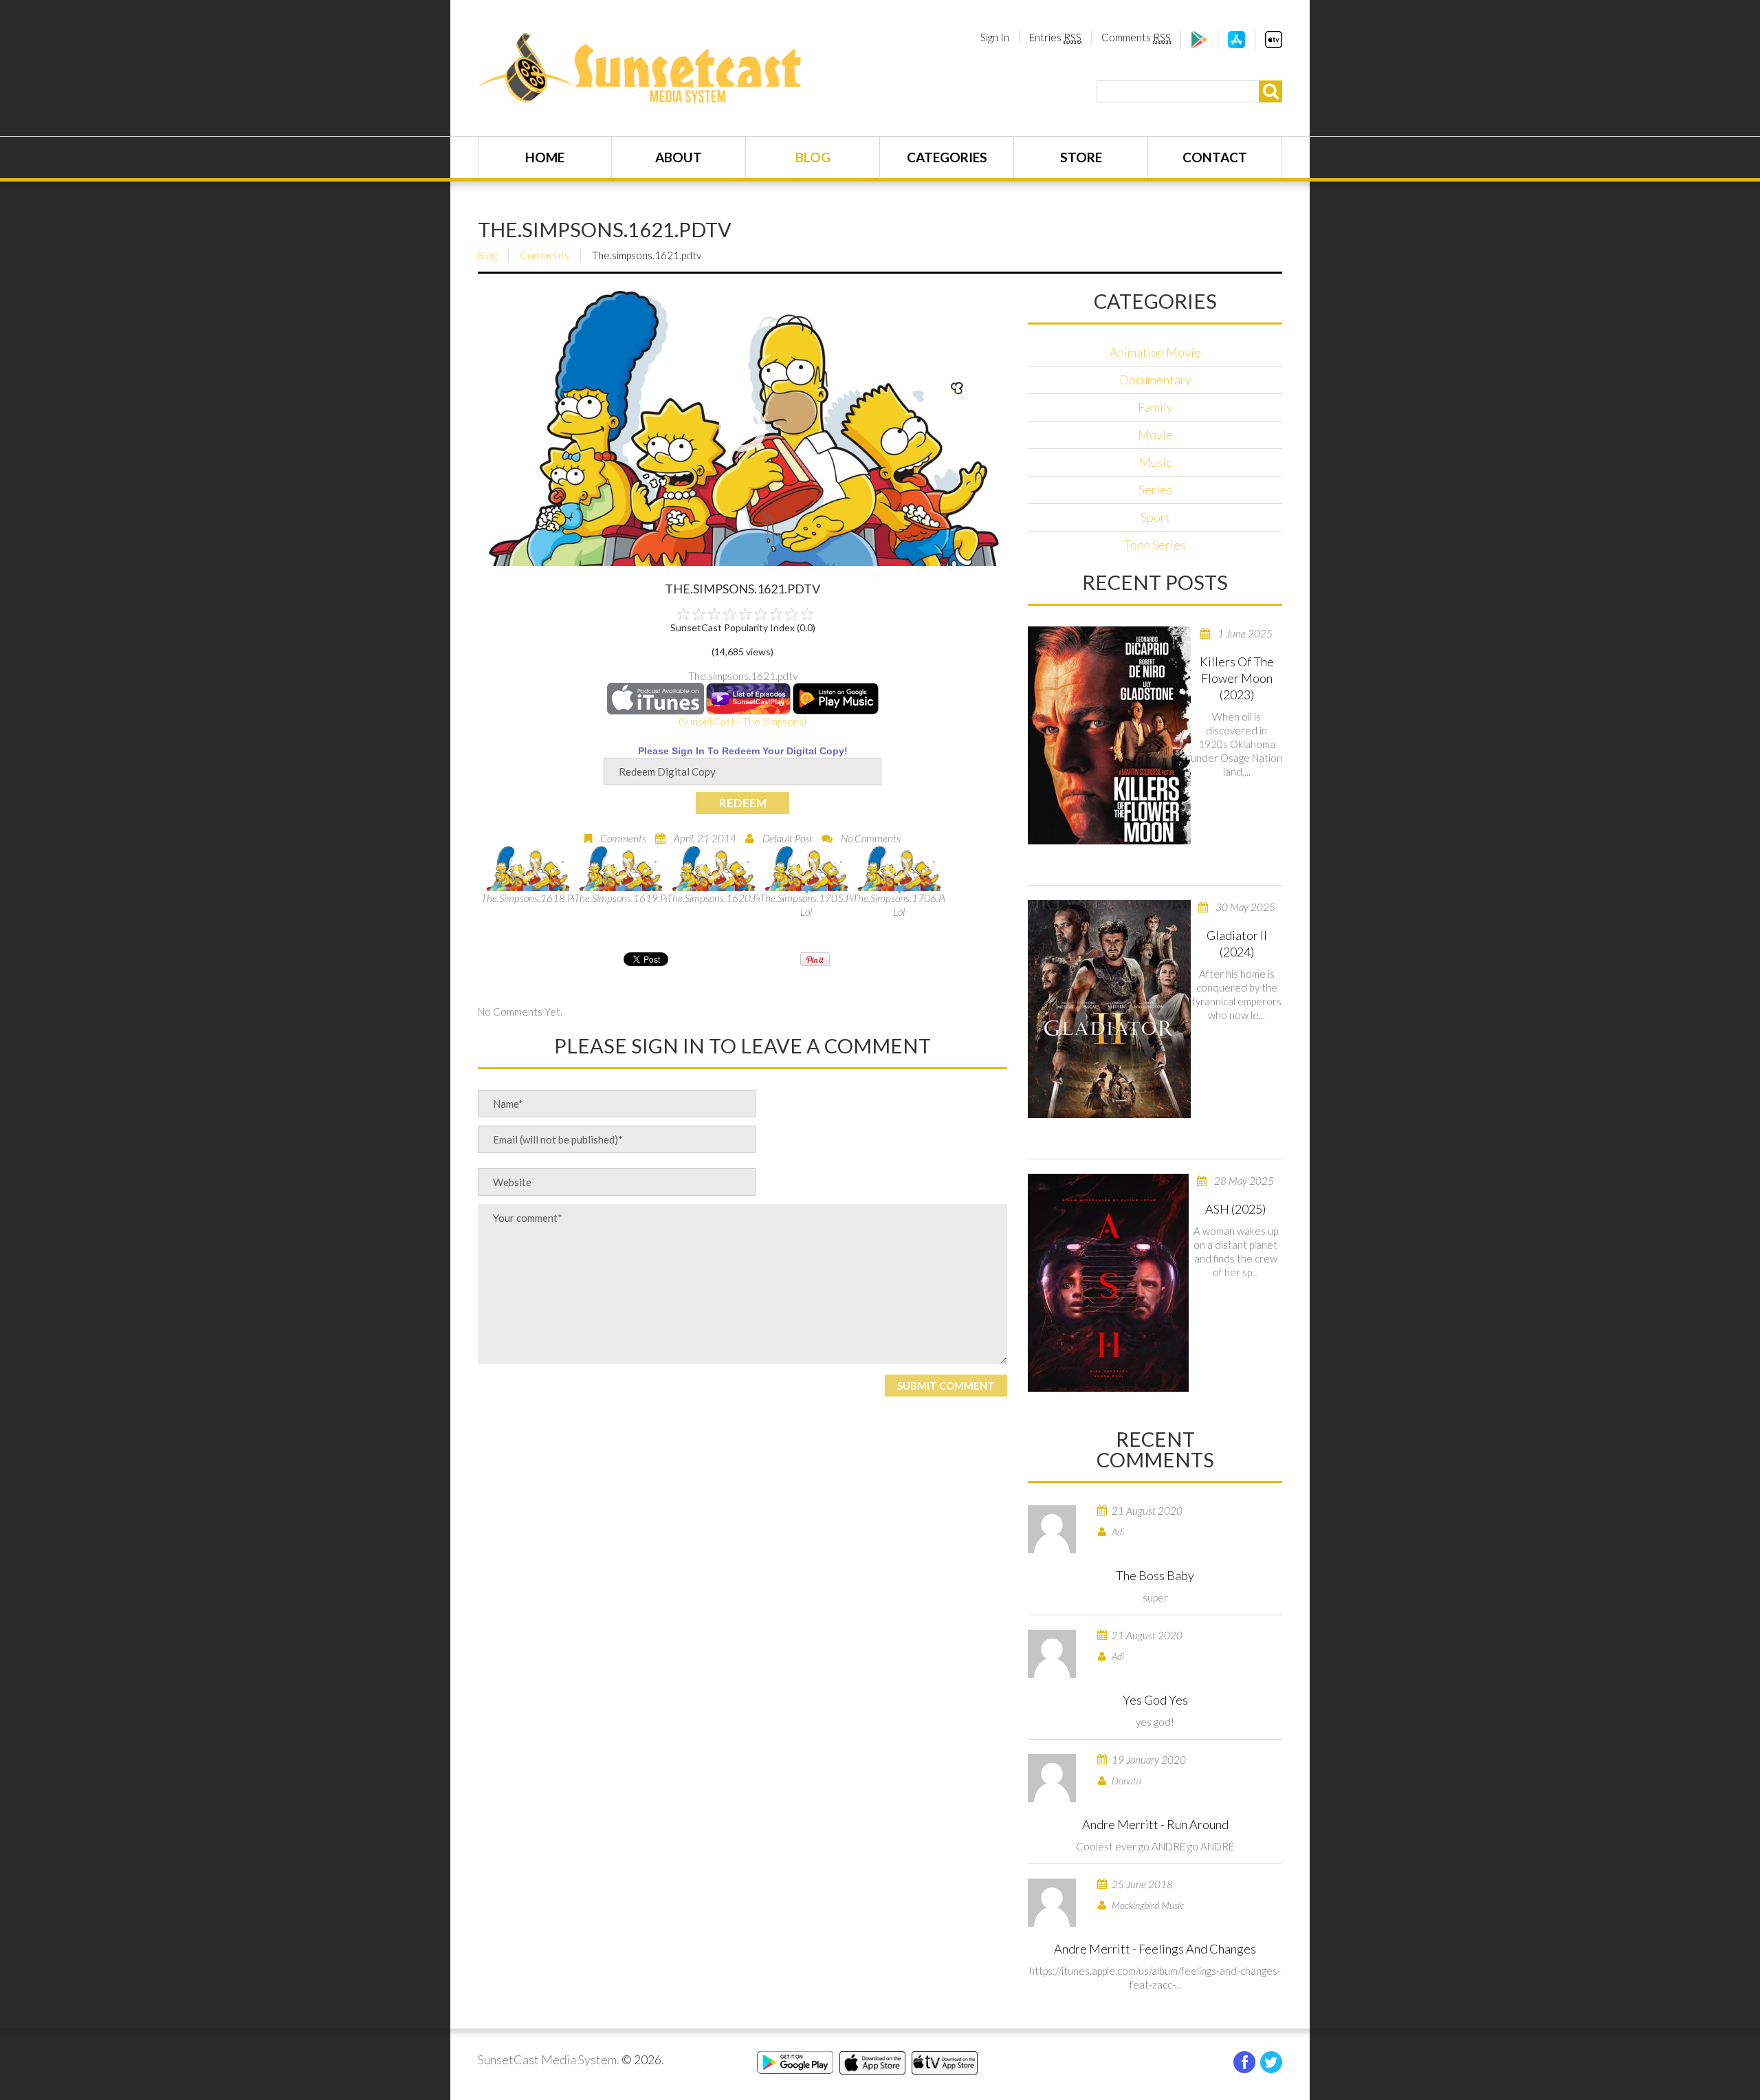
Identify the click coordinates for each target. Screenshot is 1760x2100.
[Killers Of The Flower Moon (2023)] (1109, 735)
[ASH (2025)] (1108, 1283)
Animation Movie (1155, 352)
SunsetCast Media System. (549, 2059)
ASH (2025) (1235, 1209)
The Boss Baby (1155, 1575)
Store (1081, 157)
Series (1155, 490)
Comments (1136, 37)
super (1155, 1597)
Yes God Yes (1155, 1700)
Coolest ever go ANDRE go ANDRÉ (1155, 1846)
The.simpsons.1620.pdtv (713, 898)
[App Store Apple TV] (1274, 44)
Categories (947, 157)
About (679, 157)
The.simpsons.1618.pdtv (528, 898)
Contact (1215, 157)
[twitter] (1271, 2062)
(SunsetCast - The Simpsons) (742, 721)
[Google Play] (1199, 44)
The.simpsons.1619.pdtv (620, 898)
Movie (1155, 435)
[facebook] (1244, 2062)
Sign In (995, 37)
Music (1155, 462)
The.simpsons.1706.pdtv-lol (899, 905)
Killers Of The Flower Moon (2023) (1237, 678)
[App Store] (1236, 44)
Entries (1055, 37)
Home (545, 157)
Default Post (788, 838)
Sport (1155, 517)
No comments (871, 838)
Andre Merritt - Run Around (1155, 1824)
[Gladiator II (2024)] (1109, 1009)
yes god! (1155, 1722)
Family (1155, 407)
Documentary (1155, 380)
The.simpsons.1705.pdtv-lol (806, 905)
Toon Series (1155, 545)
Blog (813, 157)
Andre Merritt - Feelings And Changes (1155, 1949)
